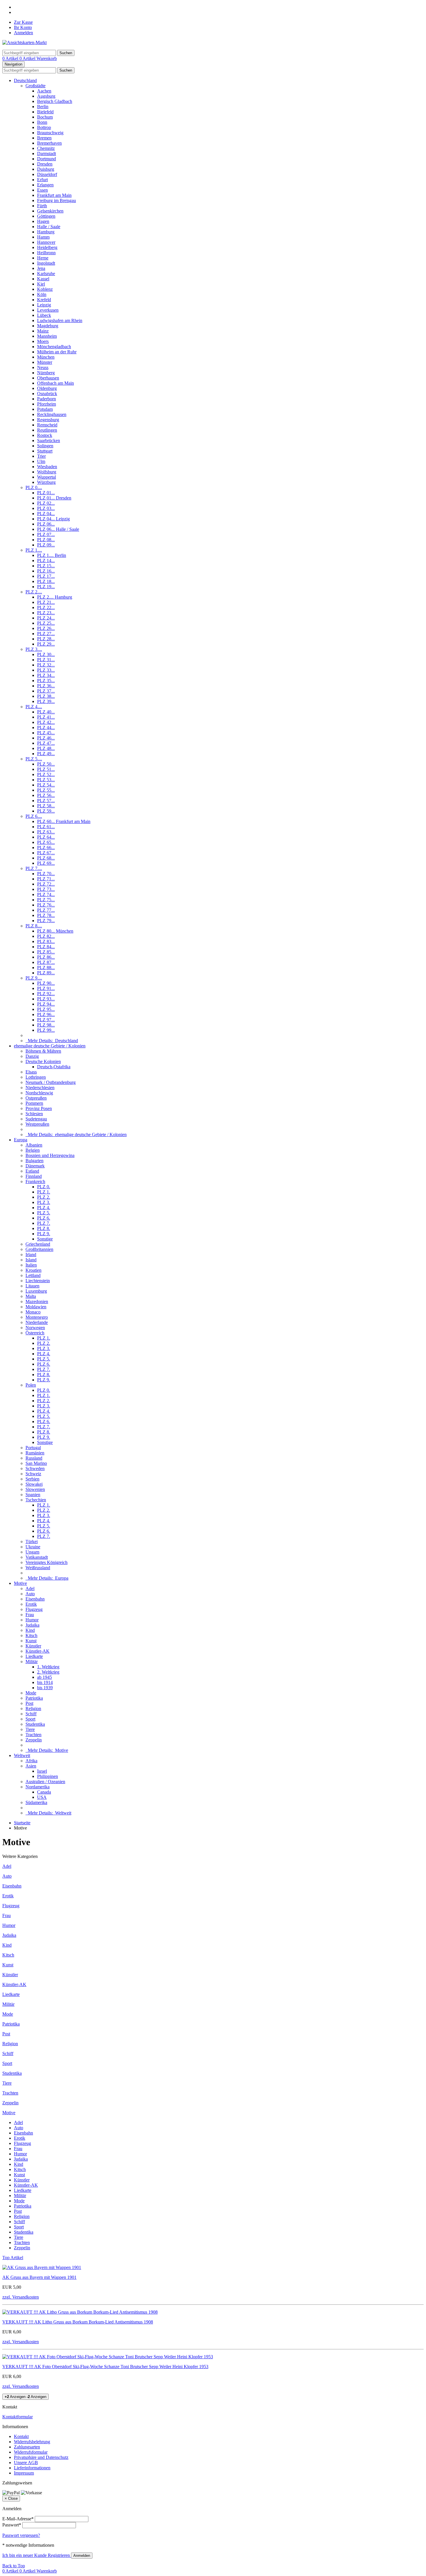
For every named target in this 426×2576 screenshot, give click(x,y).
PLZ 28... (46, 639)
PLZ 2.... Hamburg (55, 597)
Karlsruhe (46, 274)
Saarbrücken (49, 440)
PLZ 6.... (34, 816)
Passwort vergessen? (21, 2535)
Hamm (43, 237)
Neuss (43, 367)
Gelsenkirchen (50, 211)
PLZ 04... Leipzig (53, 519)
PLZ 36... (46, 686)
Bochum (45, 117)
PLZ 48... (46, 748)
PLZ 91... (46, 988)
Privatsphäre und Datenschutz (41, 2457)
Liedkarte (34, 1656)
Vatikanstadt (37, 1557)
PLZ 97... (46, 1020)
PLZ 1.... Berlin (52, 555)
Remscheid (47, 425)
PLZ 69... (46, 863)
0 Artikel (11, 58)
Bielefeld (45, 112)
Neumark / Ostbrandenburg (51, 1082)
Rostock (45, 435)
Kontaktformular (18, 2417)
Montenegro (37, 1317)
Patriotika (34, 1698)
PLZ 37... (46, 691)
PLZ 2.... (34, 592)
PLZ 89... (46, 973)
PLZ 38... (46, 696)
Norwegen (35, 1328)
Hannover (46, 242)
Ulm (41, 461)
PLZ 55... (46, 790)
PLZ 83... (46, 941)
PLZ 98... (46, 1025)
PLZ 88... (46, 968)
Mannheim (47, 336)
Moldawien (36, 1307)
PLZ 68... (46, 858)
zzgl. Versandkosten (21, 2297)
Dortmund (47, 159)
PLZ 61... (46, 827)
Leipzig (44, 305)
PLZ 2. (44, 1197)
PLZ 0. (44, 1187)
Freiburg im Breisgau (57, 200)
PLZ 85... (46, 952)
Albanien (34, 1145)
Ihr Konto (23, 27)
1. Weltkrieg (48, 1667)
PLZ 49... (46, 754)
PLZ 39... (46, 701)
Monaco (33, 1312)
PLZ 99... (46, 1030)
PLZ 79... (46, 921)
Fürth (42, 206)
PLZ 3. (44, 1202)
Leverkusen (48, 310)
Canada (44, 1792)
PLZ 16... (46, 571)
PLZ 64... (46, 837)
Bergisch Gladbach (55, 101)
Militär (32, 1662)
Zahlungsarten (27, 2447)
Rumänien (35, 1453)
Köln (42, 294)
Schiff (31, 1714)
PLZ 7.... (34, 868)
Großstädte (35, 86)
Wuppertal (47, 477)
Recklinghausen (52, 414)
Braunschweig (50, 133)
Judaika (32, 1625)
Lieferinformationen (32, 2468)
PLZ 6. (44, 1218)
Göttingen (46, 216)
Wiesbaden (47, 467)
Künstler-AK (38, 1651)
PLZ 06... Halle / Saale (58, 529)
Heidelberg (47, 247)
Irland (31, 1255)
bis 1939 (45, 1688)
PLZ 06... (46, 524)
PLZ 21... (46, 602)
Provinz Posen (39, 1108)
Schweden (35, 1468)
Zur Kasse (23, 22)
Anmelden (23, 33)
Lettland (33, 1275)
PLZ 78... (46, 915)
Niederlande (37, 1322)
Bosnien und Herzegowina (50, 1155)
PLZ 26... (46, 628)
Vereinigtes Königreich (47, 1562)
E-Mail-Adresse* (18, 2519)
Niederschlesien (40, 1088)
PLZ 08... (46, 540)
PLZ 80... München (55, 931)
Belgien (33, 1150)
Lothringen (36, 1077)
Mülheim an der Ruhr (57, 352)
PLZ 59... (46, 811)
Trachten (33, 1735)
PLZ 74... (46, 894)
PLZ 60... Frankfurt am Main (64, 821)
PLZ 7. (44, 1223)
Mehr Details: (52, 1041)
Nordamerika (38, 1787)
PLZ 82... (46, 936)
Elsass (31, 1072)
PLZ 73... (46, 889)
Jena (41, 268)
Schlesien (34, 1114)
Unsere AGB (26, 2463)
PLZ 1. (44, 1192)
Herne (43, 258)
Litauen (32, 1286)
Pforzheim (47, 404)
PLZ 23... (46, 613)
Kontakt (21, 2436)
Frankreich (35, 1181)
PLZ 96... (46, 1014)
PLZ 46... (46, 738)
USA (42, 1797)
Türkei (32, 1542)
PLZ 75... (46, 900)
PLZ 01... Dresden (54, 498)
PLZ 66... (46, 848)
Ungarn (32, 1552)
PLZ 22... (46, 607)
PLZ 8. (44, 1228)
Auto (30, 1594)
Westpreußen (37, 1124)
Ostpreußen (36, 1098)
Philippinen (48, 1776)
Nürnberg (46, 373)
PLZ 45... (46, 733)
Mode (31, 1693)
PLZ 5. (44, 1213)
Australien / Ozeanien (45, 1782)
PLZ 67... (46, 853)
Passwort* (12, 2525)
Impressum (24, 2473)
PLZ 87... (46, 962)
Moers (43, 341)
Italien (31, 1265)
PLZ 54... (46, 785)
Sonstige (45, 1239)
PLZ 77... (46, 910)
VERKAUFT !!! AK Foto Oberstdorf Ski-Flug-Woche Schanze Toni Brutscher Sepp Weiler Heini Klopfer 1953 (105, 2367)
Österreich (35, 1333)
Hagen (43, 221)
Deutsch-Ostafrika (54, 1067)
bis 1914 (45, 1682)
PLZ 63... (46, 832)
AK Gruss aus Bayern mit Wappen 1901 (39, 2277)
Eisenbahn (35, 1599)
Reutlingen (47, 430)
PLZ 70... (46, 874)
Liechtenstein (38, 1281)
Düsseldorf (47, 174)
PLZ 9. (44, 1234)
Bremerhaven (49, 143)
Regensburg (48, 420)
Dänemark (35, 1166)
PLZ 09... (46, 545)
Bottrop (44, 127)
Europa (21, 1140)
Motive (20, 1583)
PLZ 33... (46, 670)
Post (29, 1703)
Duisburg (46, 169)
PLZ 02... (46, 503)
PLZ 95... (46, 1009)
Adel (30, 1588)
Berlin (43, 107)
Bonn (42, 122)
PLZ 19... (46, 587)
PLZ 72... (46, 884)
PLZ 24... (46, 618)
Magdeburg (48, 326)
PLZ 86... (46, 957)
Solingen (45, 446)
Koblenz (45, 289)
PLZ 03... (46, 508)
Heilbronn (46, 253)
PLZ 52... (46, 774)
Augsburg (46, 96)
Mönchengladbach (54, 347)
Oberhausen (48, 378)
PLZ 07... (46, 534)
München (46, 357)
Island (31, 1260)
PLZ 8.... (34, 926)
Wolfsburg (47, 472)
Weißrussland (38, 1568)
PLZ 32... (46, 665)
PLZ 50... (46, 764)
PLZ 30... (46, 654)
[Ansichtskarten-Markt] (24, 42)
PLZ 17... (46, 576)
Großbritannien (39, 1249)
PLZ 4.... (34, 707)
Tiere (30, 1729)
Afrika (31, 1761)
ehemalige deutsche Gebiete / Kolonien (50, 1046)
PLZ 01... (46, 493)
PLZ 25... (46, 623)
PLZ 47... (46, 743)
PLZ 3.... (34, 649)
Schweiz (33, 1474)
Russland (34, 1458)
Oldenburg (47, 388)
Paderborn (47, 399)
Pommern (34, 1103)
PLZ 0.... (34, 487)
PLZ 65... (46, 842)
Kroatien (33, 1270)
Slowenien (35, 1489)
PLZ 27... (46, 634)
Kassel (43, 279)
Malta (31, 1296)
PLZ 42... (46, 722)
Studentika (35, 1724)
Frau (30, 1615)
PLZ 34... (46, 675)
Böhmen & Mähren (43, 1051)
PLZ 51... (46, 769)
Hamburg (46, 232)
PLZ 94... (46, 1004)
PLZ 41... (46, 717)
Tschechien (36, 1500)
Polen (31, 1385)
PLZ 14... (46, 561)
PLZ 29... (46, 644)
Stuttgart (45, 451)
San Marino (36, 1463)
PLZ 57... (46, 801)
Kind (30, 1630)
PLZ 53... (46, 780)
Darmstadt (47, 153)
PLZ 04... (46, 514)
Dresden (45, 164)
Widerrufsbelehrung (32, 2442)
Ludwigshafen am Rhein (60, 320)
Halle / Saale (49, 227)
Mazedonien (37, 1301)
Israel (42, 1771)
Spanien (33, 1495)
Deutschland (25, 80)
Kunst (31, 1641)
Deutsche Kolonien (43, 1061)
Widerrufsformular (31, 2452)
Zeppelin (34, 1740)
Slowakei (34, 1484)
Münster (45, 362)
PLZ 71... (46, 879)
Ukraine (33, 1547)
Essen (42, 190)
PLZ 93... (46, 999)
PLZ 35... (46, 681)
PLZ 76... (46, 905)
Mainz (43, 331)
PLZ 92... (46, 994)
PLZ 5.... (34, 759)
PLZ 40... (46, 712)
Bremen (44, 138)
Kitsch (31, 1635)
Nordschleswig (39, 1093)
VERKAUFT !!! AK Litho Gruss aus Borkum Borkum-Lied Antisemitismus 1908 (78, 2322)
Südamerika (36, 1802)
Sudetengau (36, 1119)
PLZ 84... (46, 947)
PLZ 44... (46, 727)
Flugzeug (34, 1609)
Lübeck (44, 315)
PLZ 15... (46, 566)
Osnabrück (47, 394)
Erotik (31, 1604)
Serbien (32, 1479)
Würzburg (46, 482)
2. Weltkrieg (48, 1672)
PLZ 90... (46, 983)
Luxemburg (36, 1291)
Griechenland (38, 1244)
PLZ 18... (46, 581)
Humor (32, 1620)
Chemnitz (46, 148)
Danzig (32, 1056)
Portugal (33, 1448)
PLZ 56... (46, 795)
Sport (30, 1719)
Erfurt (42, 180)
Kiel (41, 284)
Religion (33, 1708)
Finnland (34, 1176)
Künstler (33, 1646)
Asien (31, 1766)
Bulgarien (34, 1161)
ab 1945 (44, 1677)
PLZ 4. (44, 1208)
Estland (32, 1171)
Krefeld (44, 300)
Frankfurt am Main (54, 195)
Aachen (44, 91)
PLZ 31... (46, 660)
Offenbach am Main (55, 383)
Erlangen (45, 185)
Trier (41, 456)
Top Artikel (13, 2258)
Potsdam (45, 409)
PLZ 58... (46, 806)
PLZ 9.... (34, 978)
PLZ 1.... (34, 550)
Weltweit (22, 1755)
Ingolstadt (46, 263)
